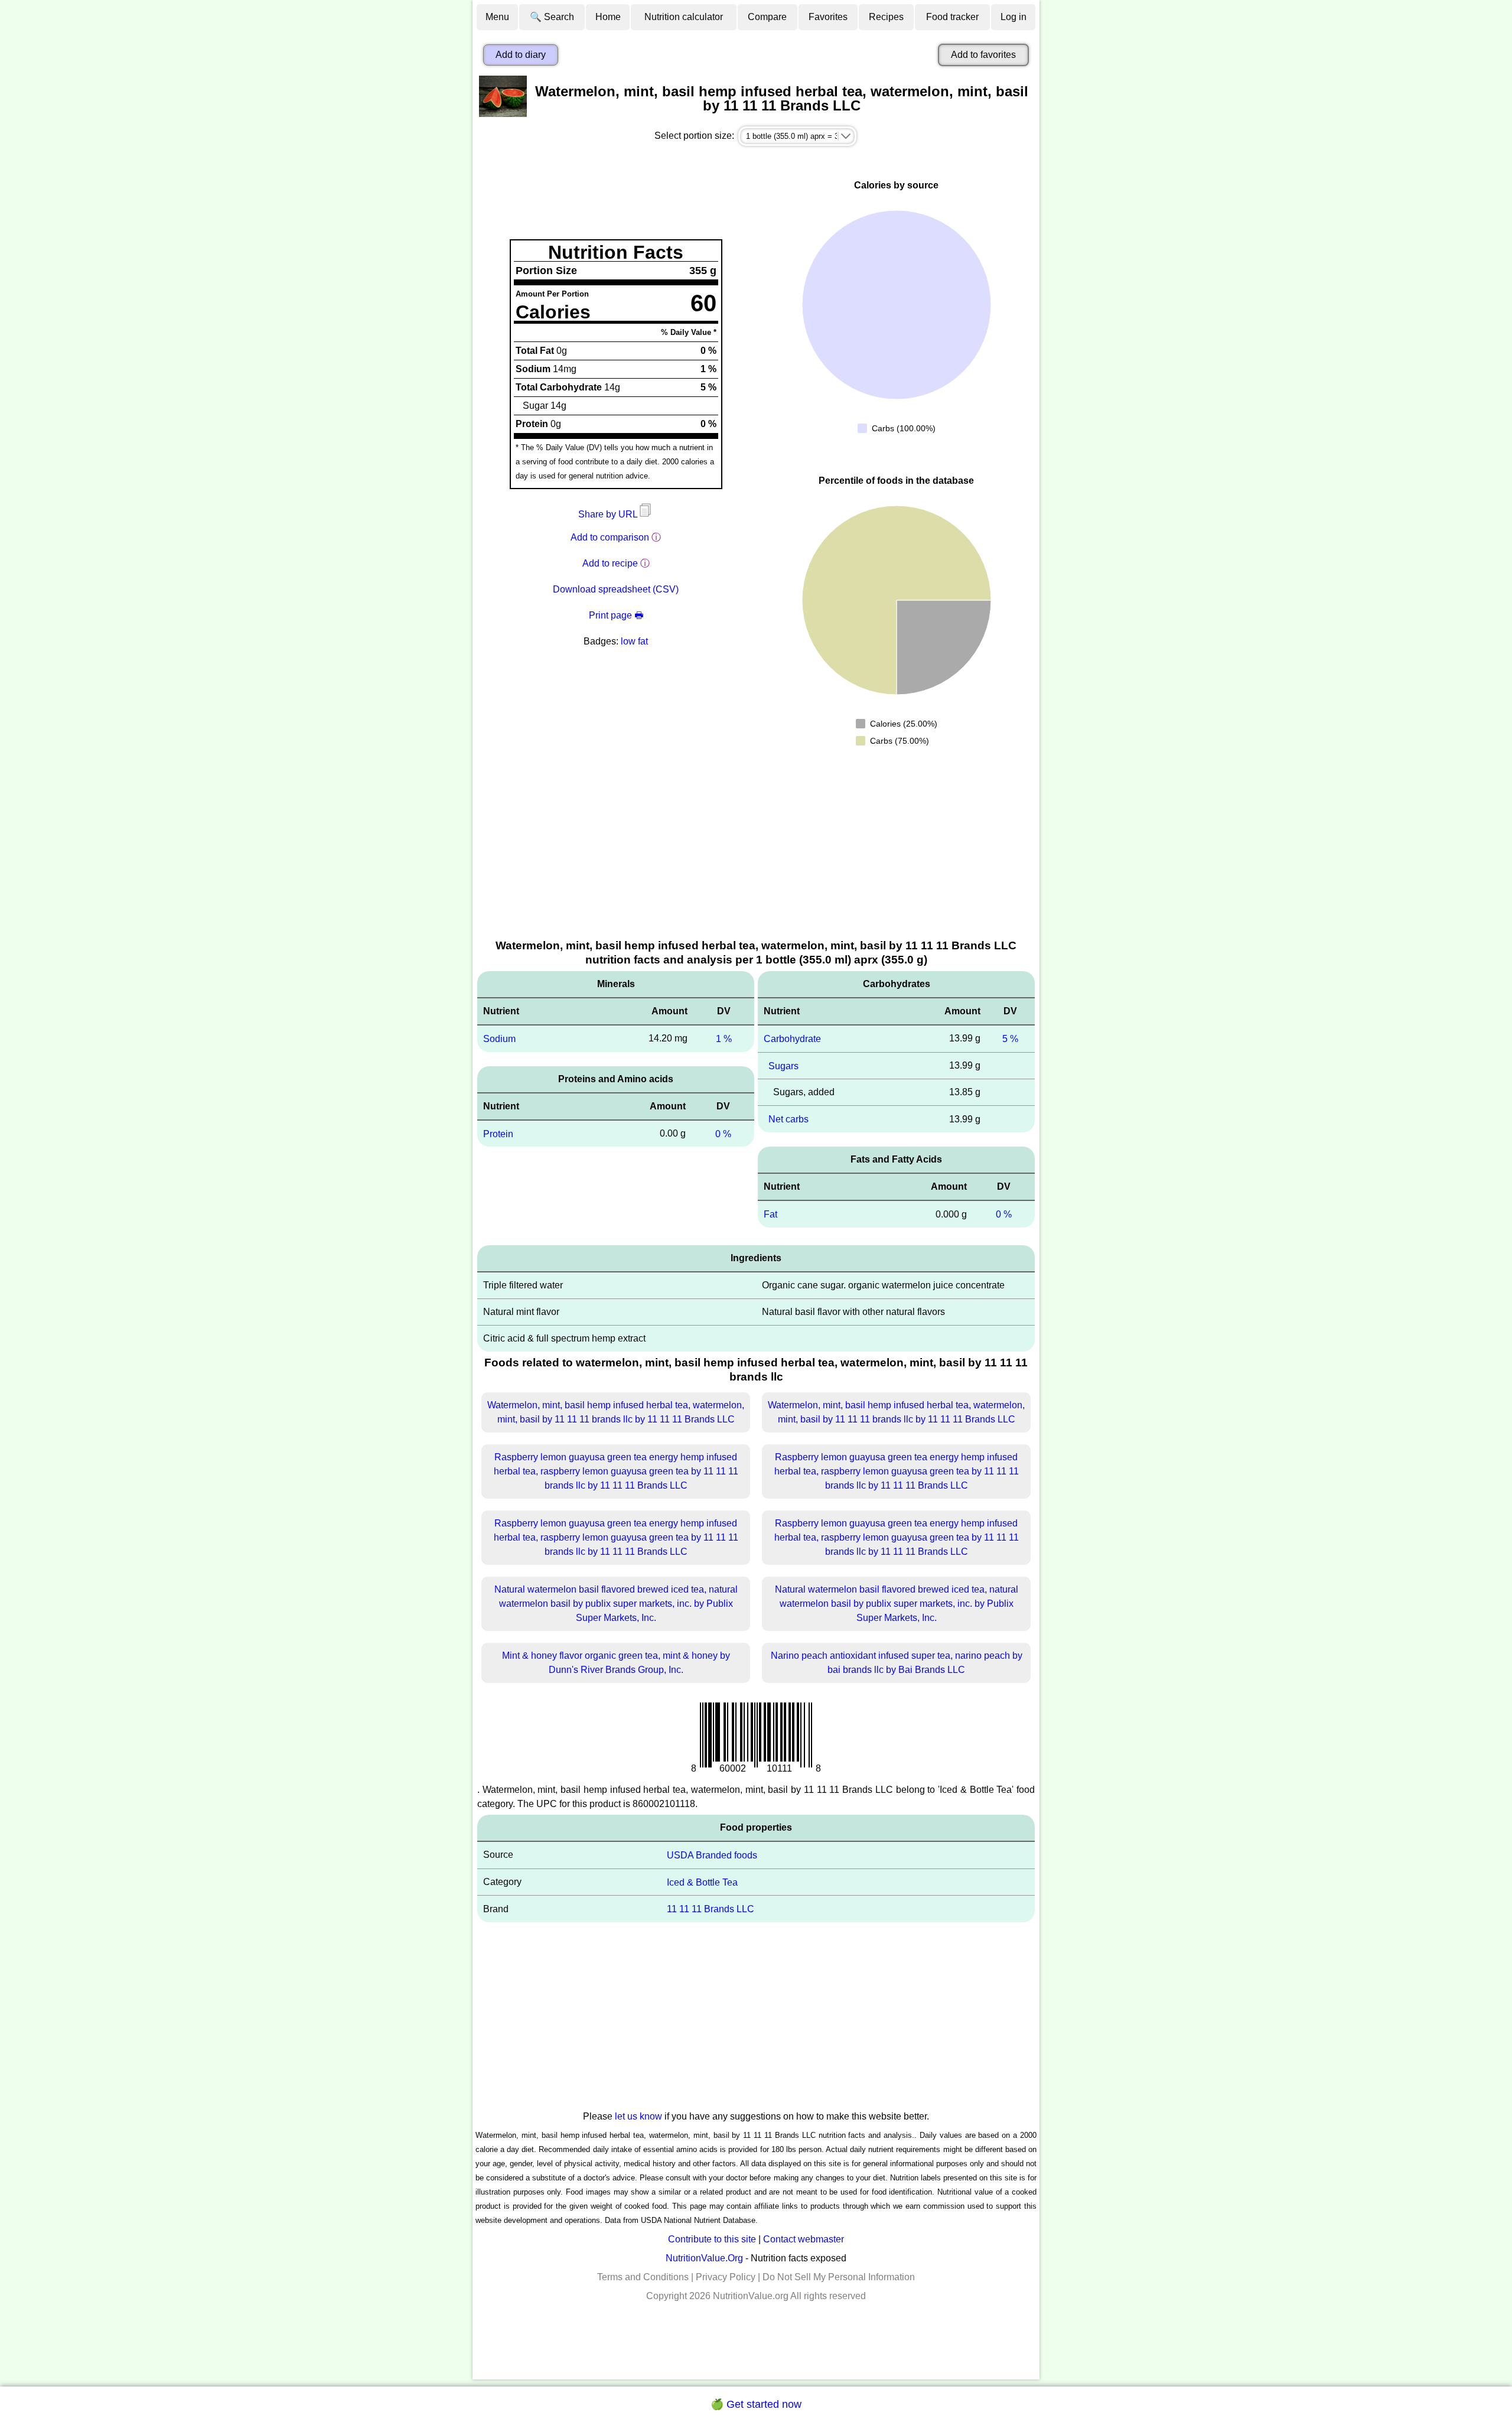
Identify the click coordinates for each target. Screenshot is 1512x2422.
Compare (767, 17)
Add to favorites (983, 55)
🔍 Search (552, 17)
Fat (770, 1214)
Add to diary (521, 55)
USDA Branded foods (712, 1855)
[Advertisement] (756, 849)
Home (608, 17)
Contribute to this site (712, 2239)
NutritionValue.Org (704, 2258)
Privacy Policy (726, 2277)
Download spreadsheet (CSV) (616, 589)
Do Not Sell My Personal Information (839, 2277)
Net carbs (788, 1119)
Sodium (499, 1039)
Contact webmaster (804, 2239)
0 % (723, 1133)
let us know (638, 2116)
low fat (634, 641)
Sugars (783, 1065)
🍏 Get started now (756, 2404)
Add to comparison (610, 537)
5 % (1010, 1039)
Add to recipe (610, 563)
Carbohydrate (792, 1039)
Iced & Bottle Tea (702, 1882)
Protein (498, 1133)
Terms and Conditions (643, 2277)
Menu (497, 17)
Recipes (886, 17)
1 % (724, 1039)
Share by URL (609, 514)
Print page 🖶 (616, 615)
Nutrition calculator (684, 17)
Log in (1014, 17)
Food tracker (952, 17)
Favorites (828, 17)
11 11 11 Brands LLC (711, 1909)
